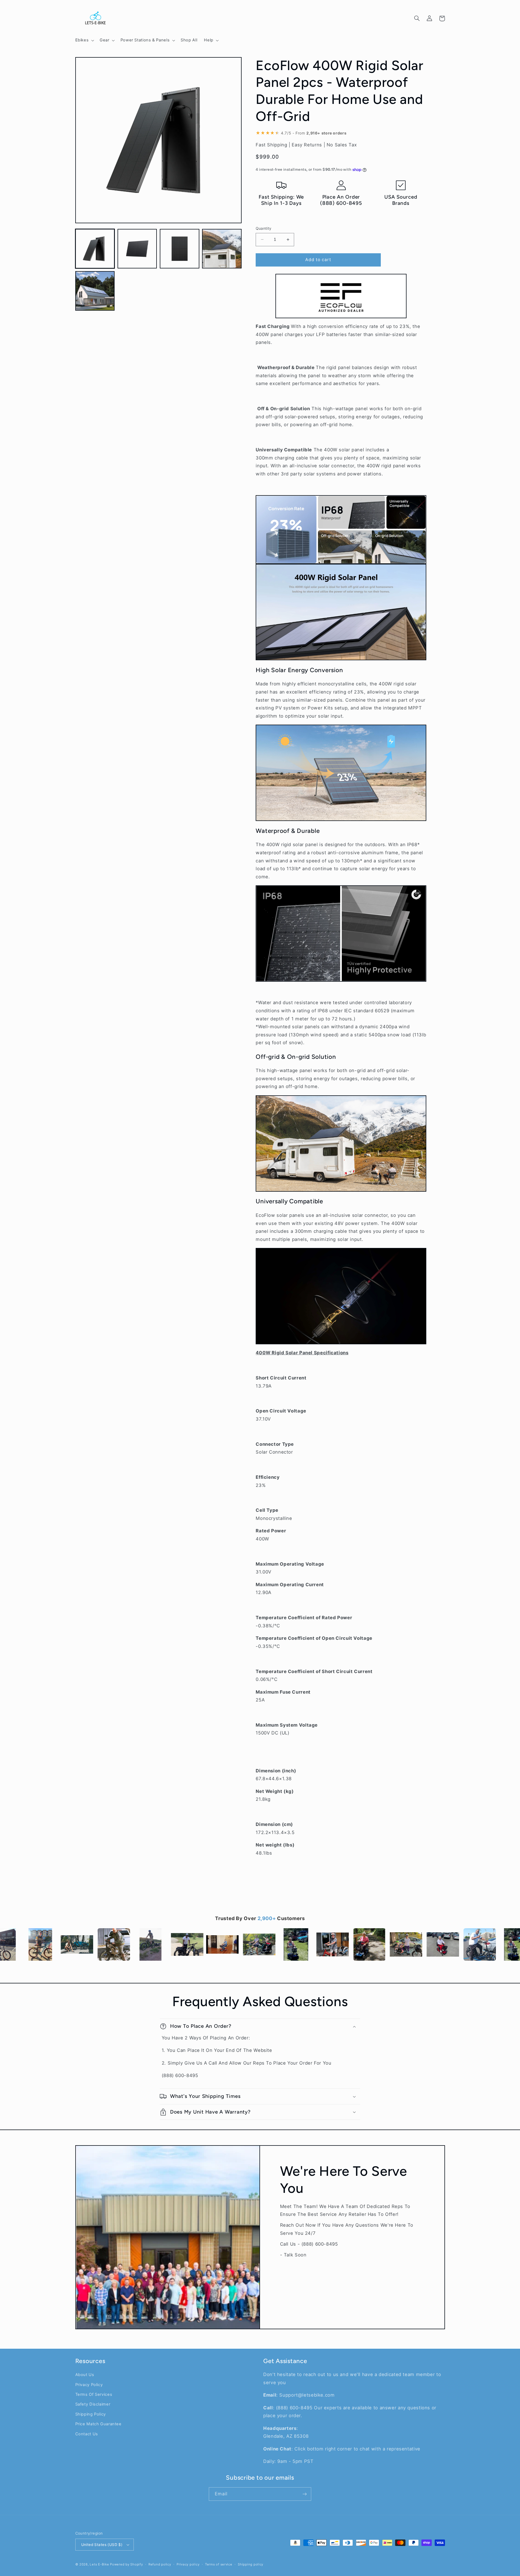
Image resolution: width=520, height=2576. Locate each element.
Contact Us (87, 2434)
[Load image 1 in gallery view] (95, 249)
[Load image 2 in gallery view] (137, 249)
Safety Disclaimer (93, 2404)
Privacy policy (188, 2564)
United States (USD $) (102, 2545)
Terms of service (219, 2564)
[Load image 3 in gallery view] (180, 249)
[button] (84, 40)
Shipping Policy (91, 2414)
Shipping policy (251, 2564)
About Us (85, 2375)
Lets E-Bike (100, 2564)
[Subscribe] (305, 2494)
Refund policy (160, 2564)
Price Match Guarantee (98, 2424)
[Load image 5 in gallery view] (95, 291)
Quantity (264, 228)
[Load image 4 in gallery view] (222, 249)
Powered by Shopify (126, 2564)
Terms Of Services (94, 2394)
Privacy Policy (89, 2385)
